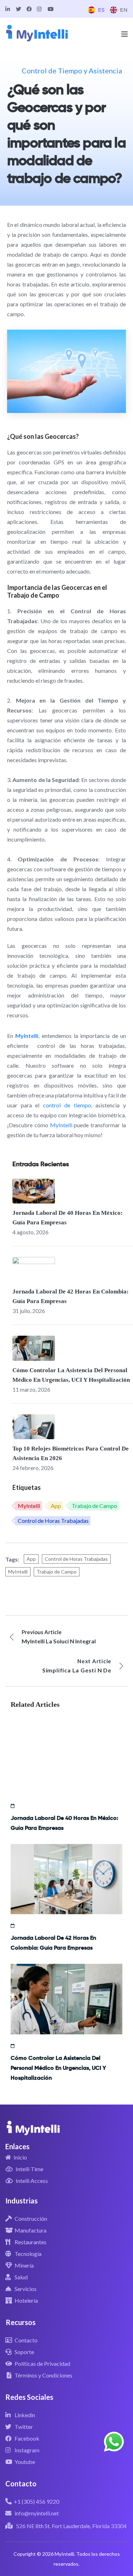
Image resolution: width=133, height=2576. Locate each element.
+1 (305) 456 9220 (37, 2501)
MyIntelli (61, 1125)
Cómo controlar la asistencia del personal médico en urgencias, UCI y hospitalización (58, 2068)
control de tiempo (67, 1105)
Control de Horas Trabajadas (53, 1521)
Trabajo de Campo (94, 1506)
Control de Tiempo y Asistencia (72, 71)
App (56, 1506)
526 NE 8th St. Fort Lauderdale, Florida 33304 (71, 2526)
